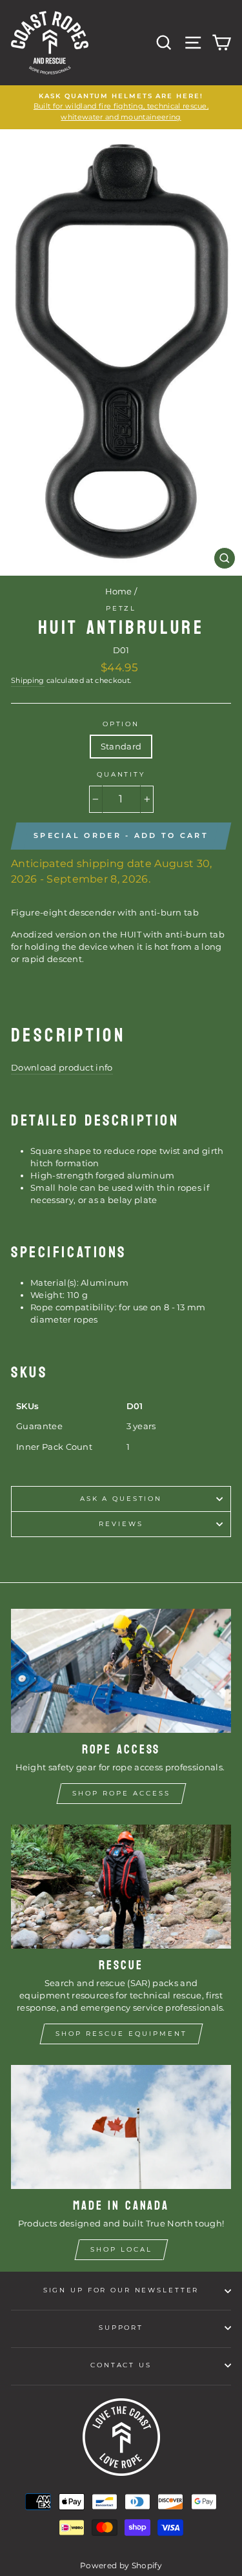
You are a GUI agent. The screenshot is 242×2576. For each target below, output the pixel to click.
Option (121, 724)
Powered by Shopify (121, 2565)
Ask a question (121, 1499)
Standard (121, 747)
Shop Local (121, 2249)
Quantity (121, 774)
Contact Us (121, 2365)
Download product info (62, 1068)
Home (119, 592)
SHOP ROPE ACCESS (121, 1793)
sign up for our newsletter (121, 2290)
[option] (121, 107)
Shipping (28, 681)
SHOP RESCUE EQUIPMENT (121, 2034)
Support (121, 2328)
